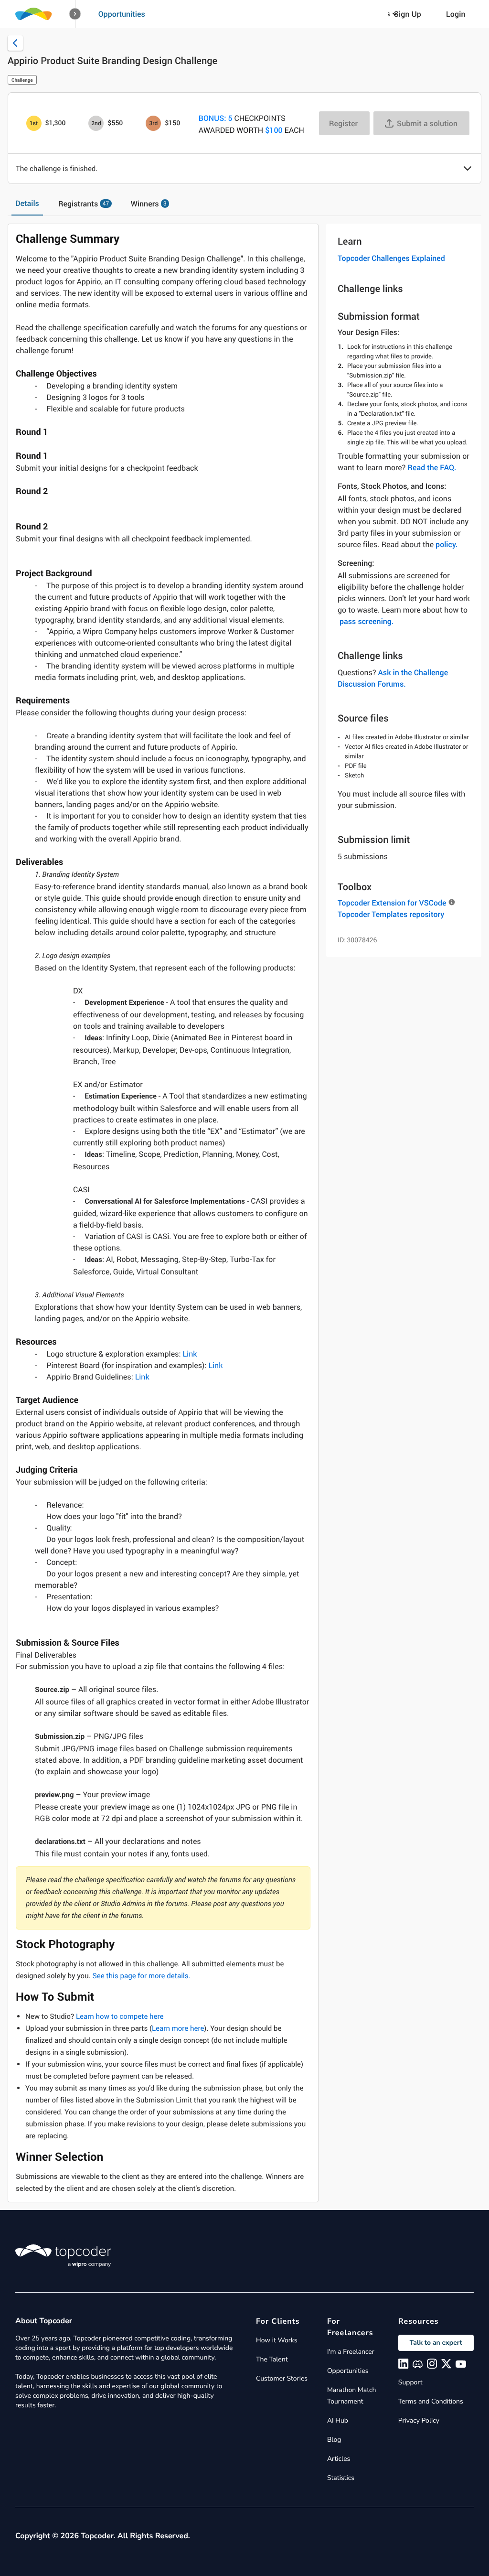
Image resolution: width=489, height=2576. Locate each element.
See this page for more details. (141, 1976)
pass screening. (367, 621)
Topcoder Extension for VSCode (392, 903)
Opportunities (122, 14)
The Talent (272, 2359)
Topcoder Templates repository (391, 914)
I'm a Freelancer (351, 2352)
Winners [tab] (149, 204)
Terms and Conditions (431, 2401)
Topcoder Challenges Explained (391, 258)
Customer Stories (282, 2378)
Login (456, 14)
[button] (75, 14)
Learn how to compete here (120, 2016)
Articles (339, 2459)
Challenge (22, 80)
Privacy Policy (419, 2420)
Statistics (341, 2478)
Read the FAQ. (432, 467)
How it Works (276, 2340)
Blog (334, 2440)
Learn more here (178, 2028)
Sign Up (408, 14)
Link (190, 1354)
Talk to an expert (436, 2343)
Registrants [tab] (84, 204)
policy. (446, 544)
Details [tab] (27, 203)
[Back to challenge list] (15, 43)
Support (410, 2382)
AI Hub (338, 2420)
